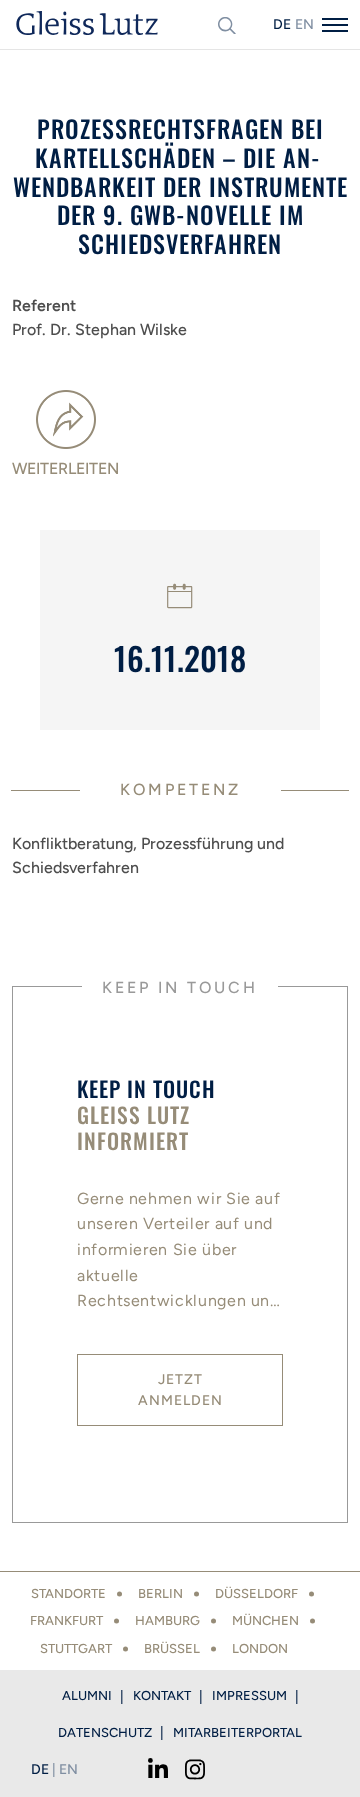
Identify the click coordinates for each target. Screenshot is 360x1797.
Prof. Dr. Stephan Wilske (99, 329)
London (260, 1648)
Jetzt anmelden (180, 1390)
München (265, 1620)
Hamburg (167, 1620)
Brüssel (172, 1648)
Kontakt (162, 1695)
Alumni (87, 1695)
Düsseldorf (256, 1593)
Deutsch (282, 24)
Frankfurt (66, 1620)
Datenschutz (105, 1732)
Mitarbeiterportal (237, 1732)
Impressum (249, 1695)
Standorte (68, 1593)
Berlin (160, 1593)
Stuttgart (76, 1648)
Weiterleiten (65, 468)
